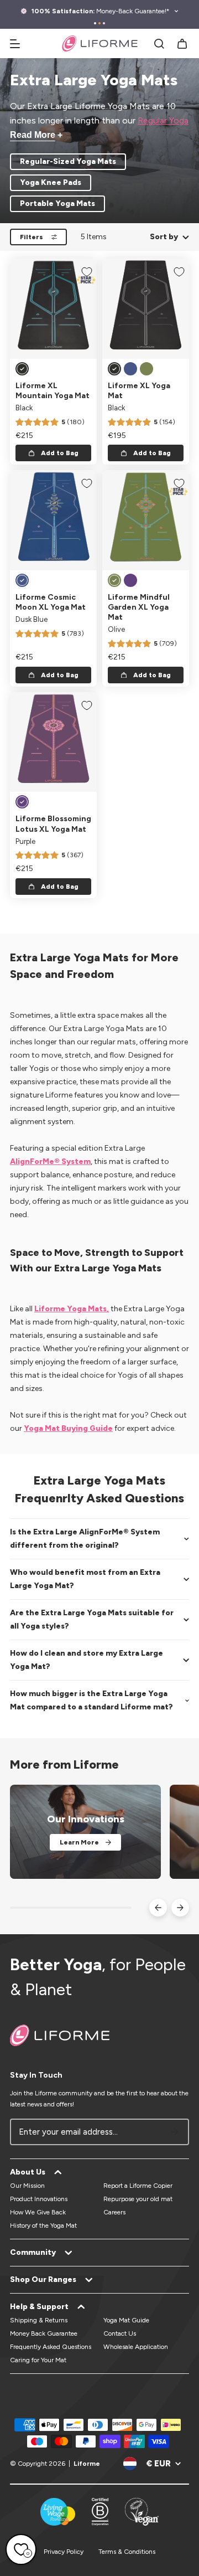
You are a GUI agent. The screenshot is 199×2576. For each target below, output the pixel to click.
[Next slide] (180, 1908)
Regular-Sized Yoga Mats (68, 161)
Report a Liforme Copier (138, 2186)
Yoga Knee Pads (51, 182)
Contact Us (120, 2333)
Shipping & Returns (39, 2320)
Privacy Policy (64, 2552)
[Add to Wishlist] (87, 272)
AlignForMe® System (50, 1161)
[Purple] (130, 580)
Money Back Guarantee (44, 2333)
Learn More (79, 1842)
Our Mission (27, 2186)
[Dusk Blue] (130, 369)
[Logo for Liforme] (100, 43)
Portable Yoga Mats (57, 203)
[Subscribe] (175, 2132)
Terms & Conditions (127, 2552)
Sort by (164, 237)
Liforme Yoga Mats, (72, 1309)
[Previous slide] (158, 1908)
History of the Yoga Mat (43, 2225)
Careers (114, 2212)
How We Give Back (38, 2212)
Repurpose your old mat (138, 2199)
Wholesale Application (136, 2347)
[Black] (22, 369)
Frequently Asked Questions (51, 2347)
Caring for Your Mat (38, 2360)
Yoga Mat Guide (126, 2320)
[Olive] (146, 369)
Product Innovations (39, 2199)
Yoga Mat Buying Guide (68, 1428)
